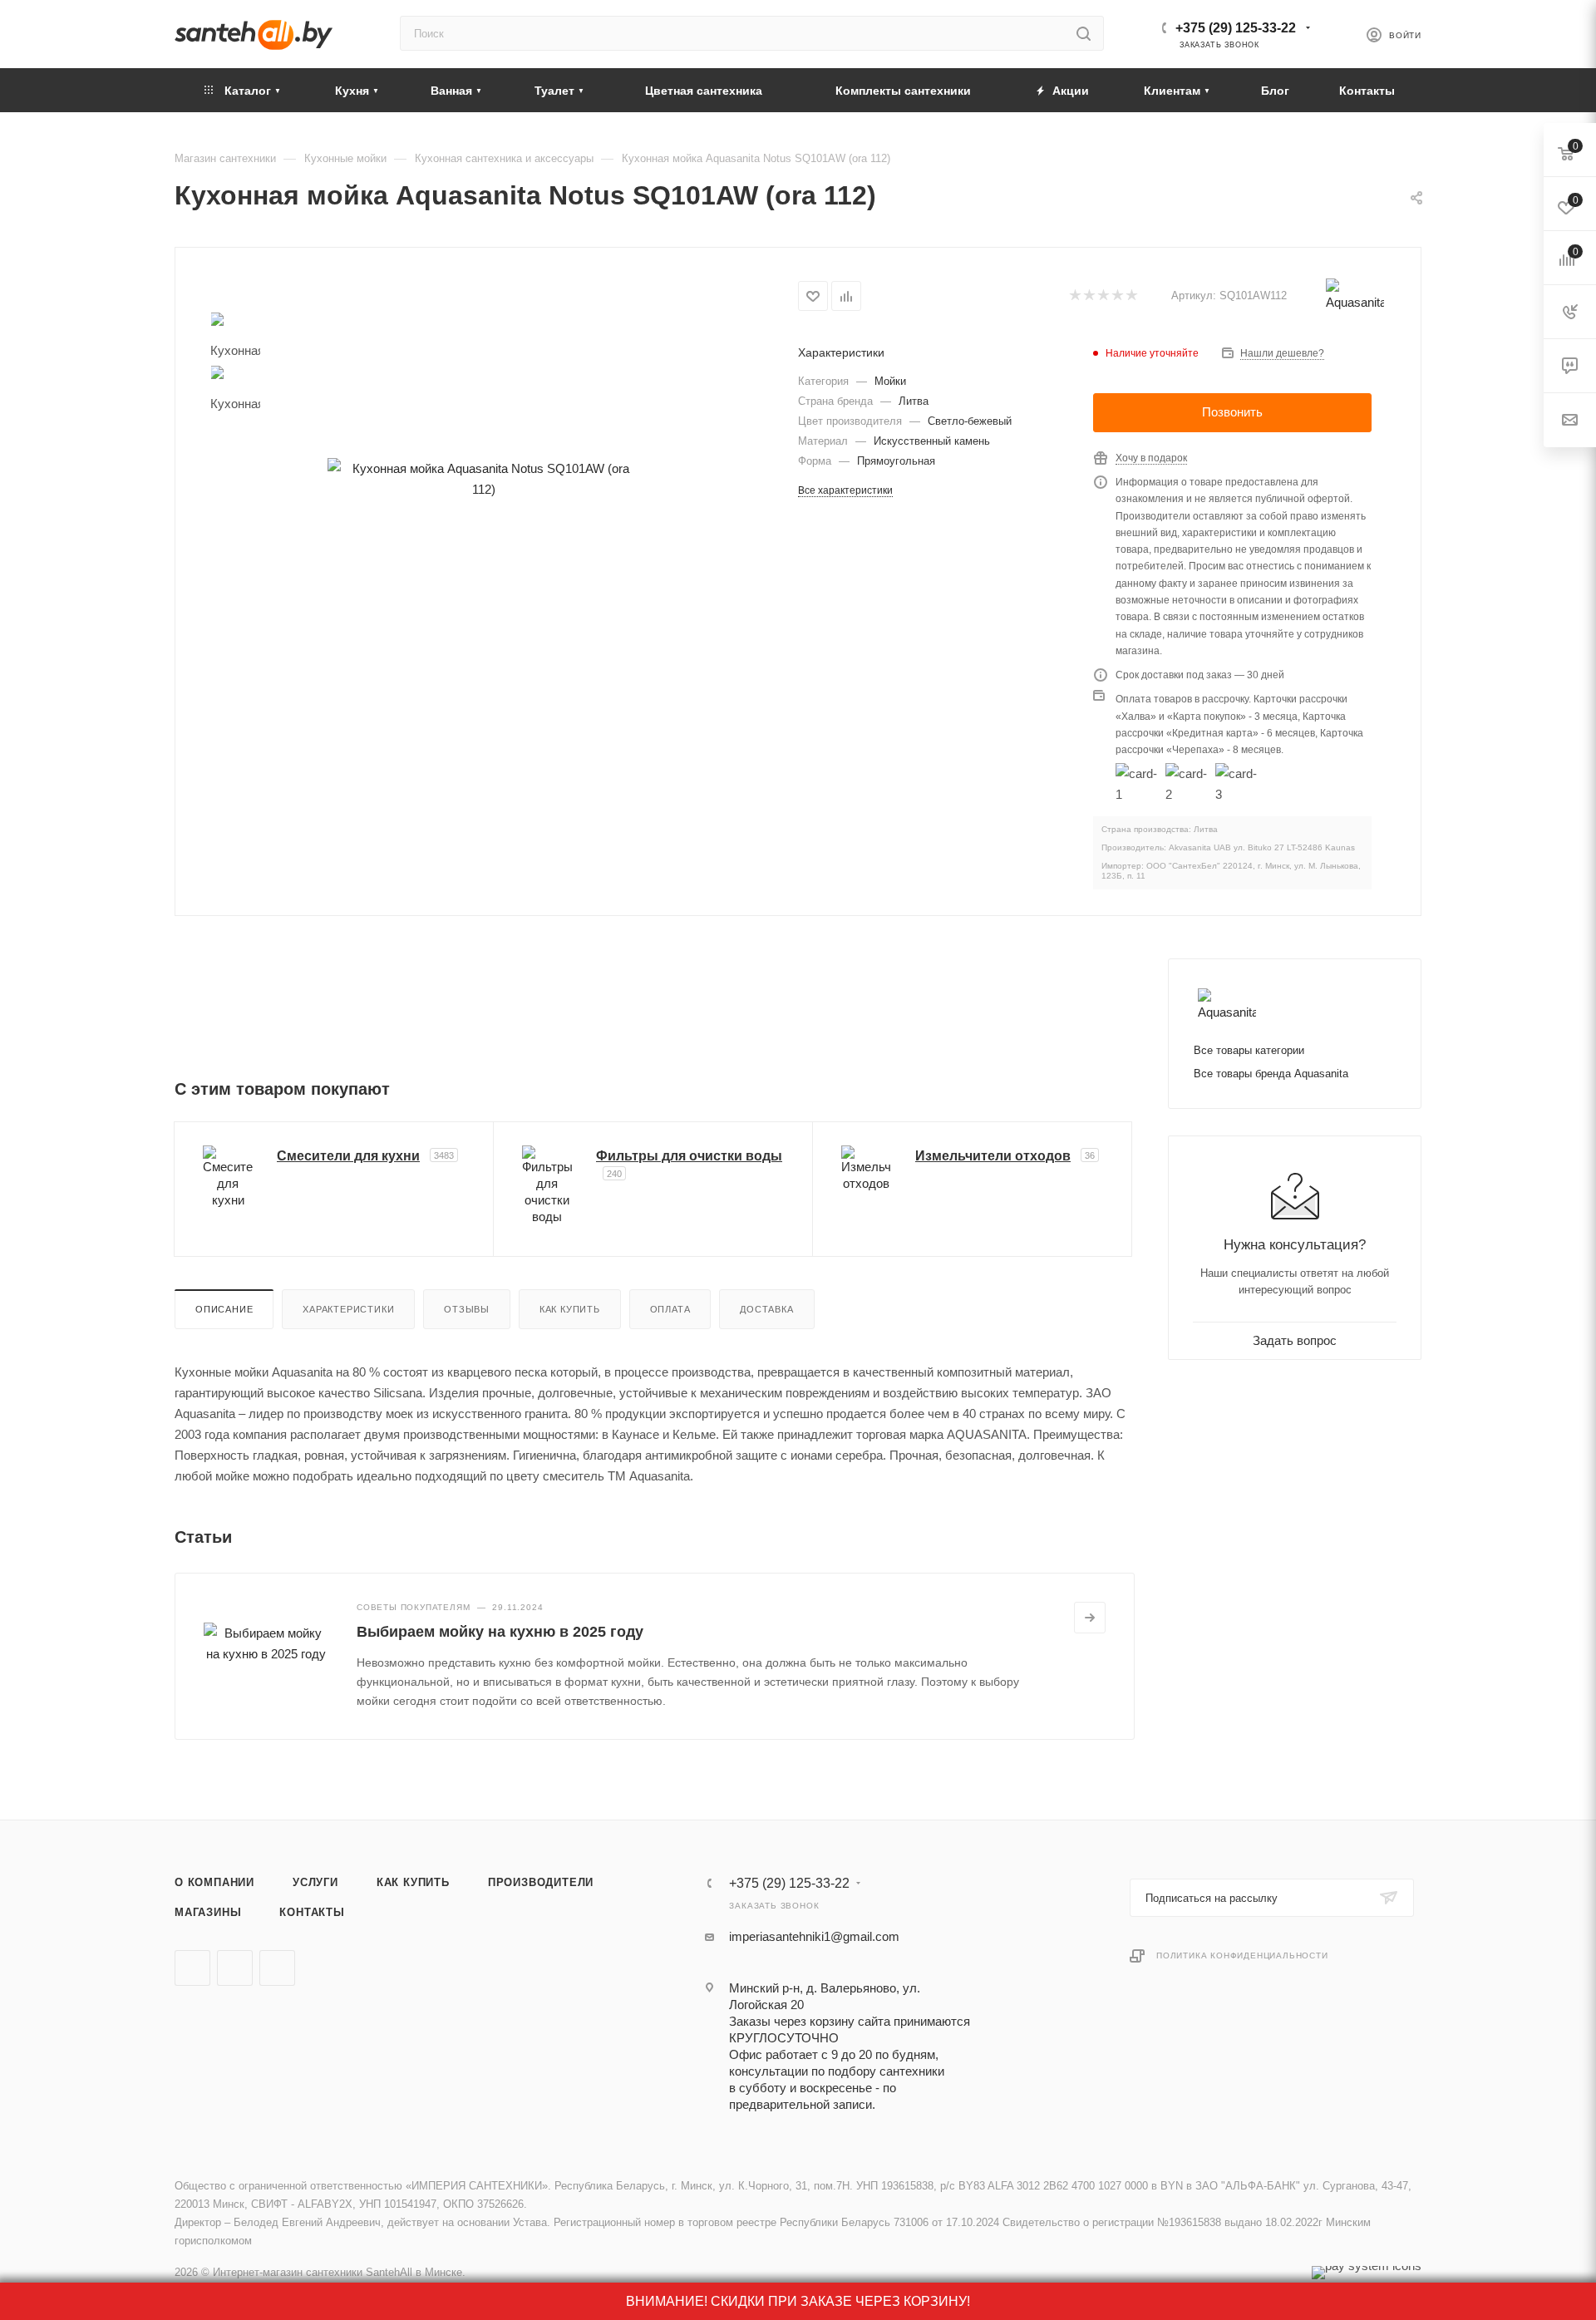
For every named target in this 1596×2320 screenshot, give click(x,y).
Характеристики (348, 1309)
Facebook (235, 1968)
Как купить (570, 1309)
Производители (541, 1882)
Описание (224, 1309)
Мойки (890, 381)
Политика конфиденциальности (1242, 1955)
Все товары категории (1249, 1050)
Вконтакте (192, 1968)
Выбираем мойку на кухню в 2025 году (500, 1632)
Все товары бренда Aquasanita (1271, 1074)
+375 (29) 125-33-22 (1236, 28)
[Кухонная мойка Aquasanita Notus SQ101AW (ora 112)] (484, 478)
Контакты (312, 1912)
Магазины (208, 1912)
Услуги (315, 1882)
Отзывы (467, 1309)
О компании (214, 1882)
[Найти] (1084, 33)
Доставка (766, 1309)
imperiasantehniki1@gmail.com (814, 1936)
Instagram (277, 1968)
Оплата (670, 1309)
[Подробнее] (1090, 1618)
